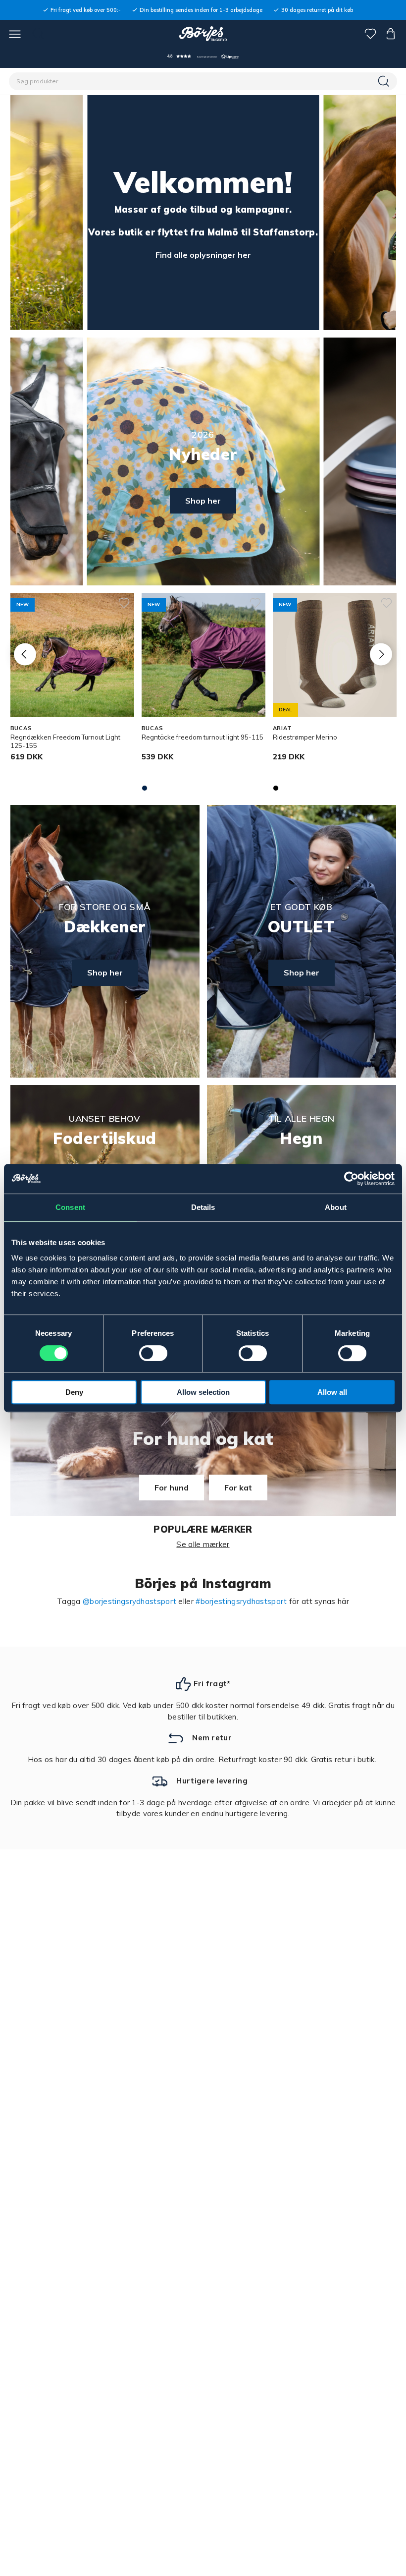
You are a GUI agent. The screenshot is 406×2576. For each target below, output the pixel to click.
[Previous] (25, 654)
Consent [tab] (70, 1207)
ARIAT (282, 728)
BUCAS (21, 728)
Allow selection (203, 1392)
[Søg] (385, 81)
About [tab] (336, 1207)
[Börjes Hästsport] (203, 34)
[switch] (153, 1353)
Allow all (332, 1392)
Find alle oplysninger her (203, 255)
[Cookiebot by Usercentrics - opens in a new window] (351, 1179)
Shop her (203, 501)
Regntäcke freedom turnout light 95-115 (203, 737)
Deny (74, 1392)
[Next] (381, 654)
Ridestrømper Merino (305, 737)
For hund (172, 1488)
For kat (238, 1488)
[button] (203, 56)
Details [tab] (203, 1207)
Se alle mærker (203, 1544)
